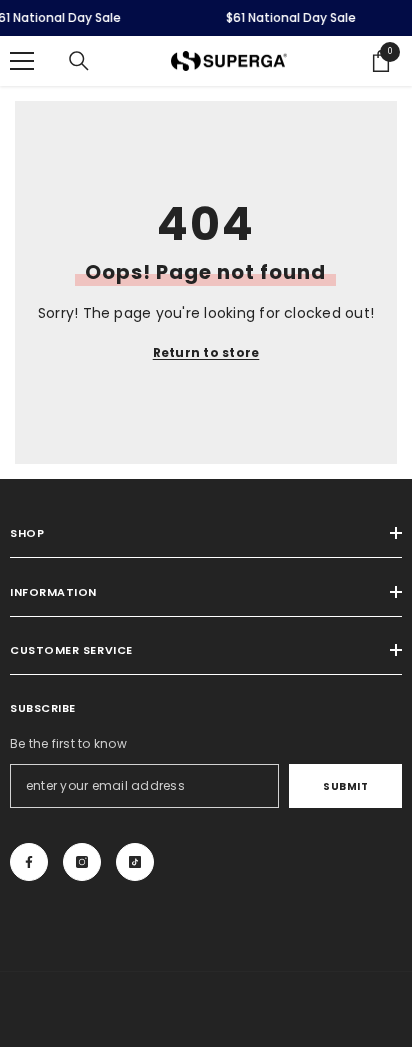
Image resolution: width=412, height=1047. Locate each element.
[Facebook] (29, 862)
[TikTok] (135, 862)
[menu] (22, 61)
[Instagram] (82, 862)
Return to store (206, 352)
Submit (345, 786)
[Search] (79, 61)
